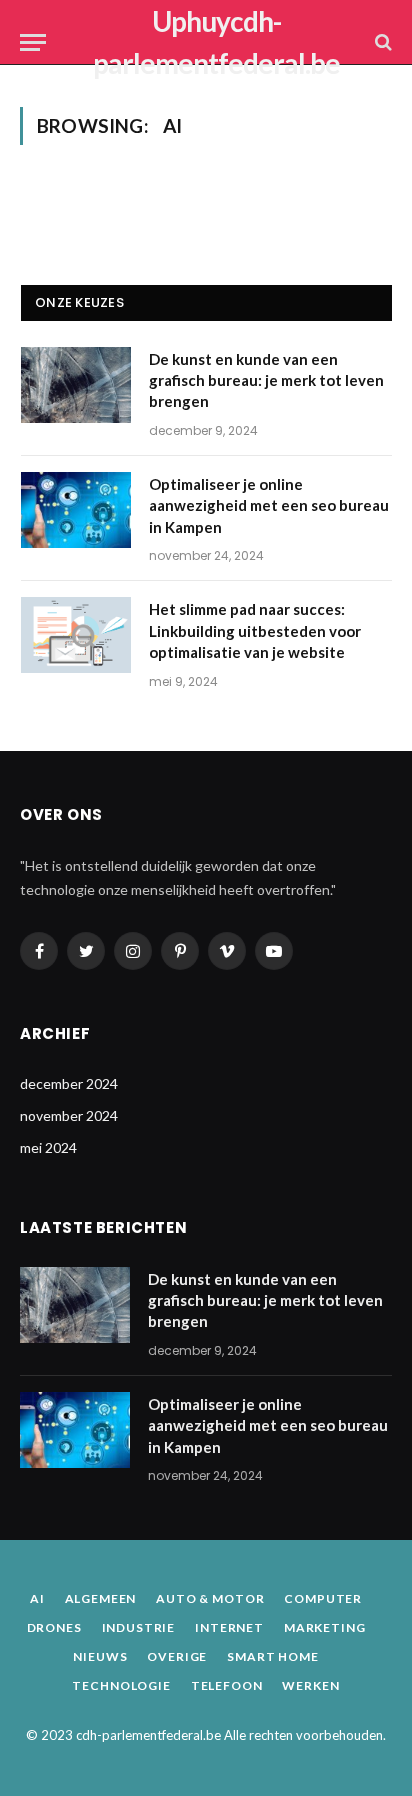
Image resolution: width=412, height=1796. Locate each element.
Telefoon (227, 1685)
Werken (310, 1685)
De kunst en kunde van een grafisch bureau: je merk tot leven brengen (266, 380)
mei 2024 (48, 1147)
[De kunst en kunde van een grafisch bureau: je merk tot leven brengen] (76, 385)
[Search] (381, 42)
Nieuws (100, 1656)
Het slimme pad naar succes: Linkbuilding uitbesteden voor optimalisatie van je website (255, 630)
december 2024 (69, 1083)
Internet (229, 1627)
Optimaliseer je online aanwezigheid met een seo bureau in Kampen (269, 505)
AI (37, 1598)
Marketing (325, 1627)
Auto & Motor (210, 1598)
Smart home (272, 1656)
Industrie (139, 1627)
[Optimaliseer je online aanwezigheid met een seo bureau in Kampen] (76, 510)
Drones (54, 1627)
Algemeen (101, 1598)
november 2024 (69, 1115)
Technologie (121, 1685)
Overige (177, 1656)
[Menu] (33, 42)
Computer (323, 1598)
